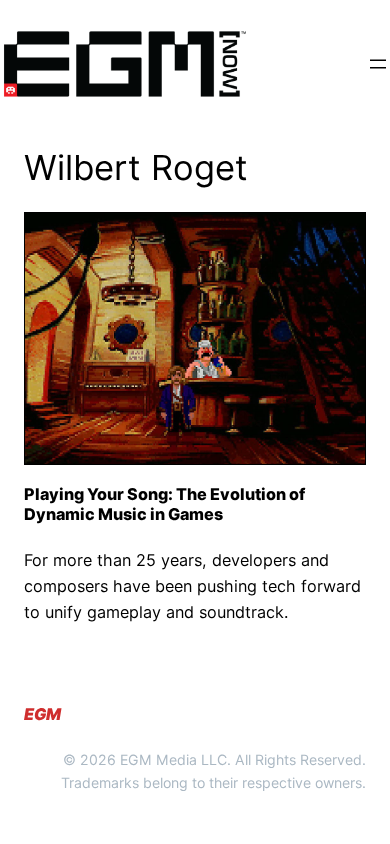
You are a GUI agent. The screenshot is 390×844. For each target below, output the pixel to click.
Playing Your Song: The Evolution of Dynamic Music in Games (164, 504)
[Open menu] (378, 64)
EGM (42, 714)
